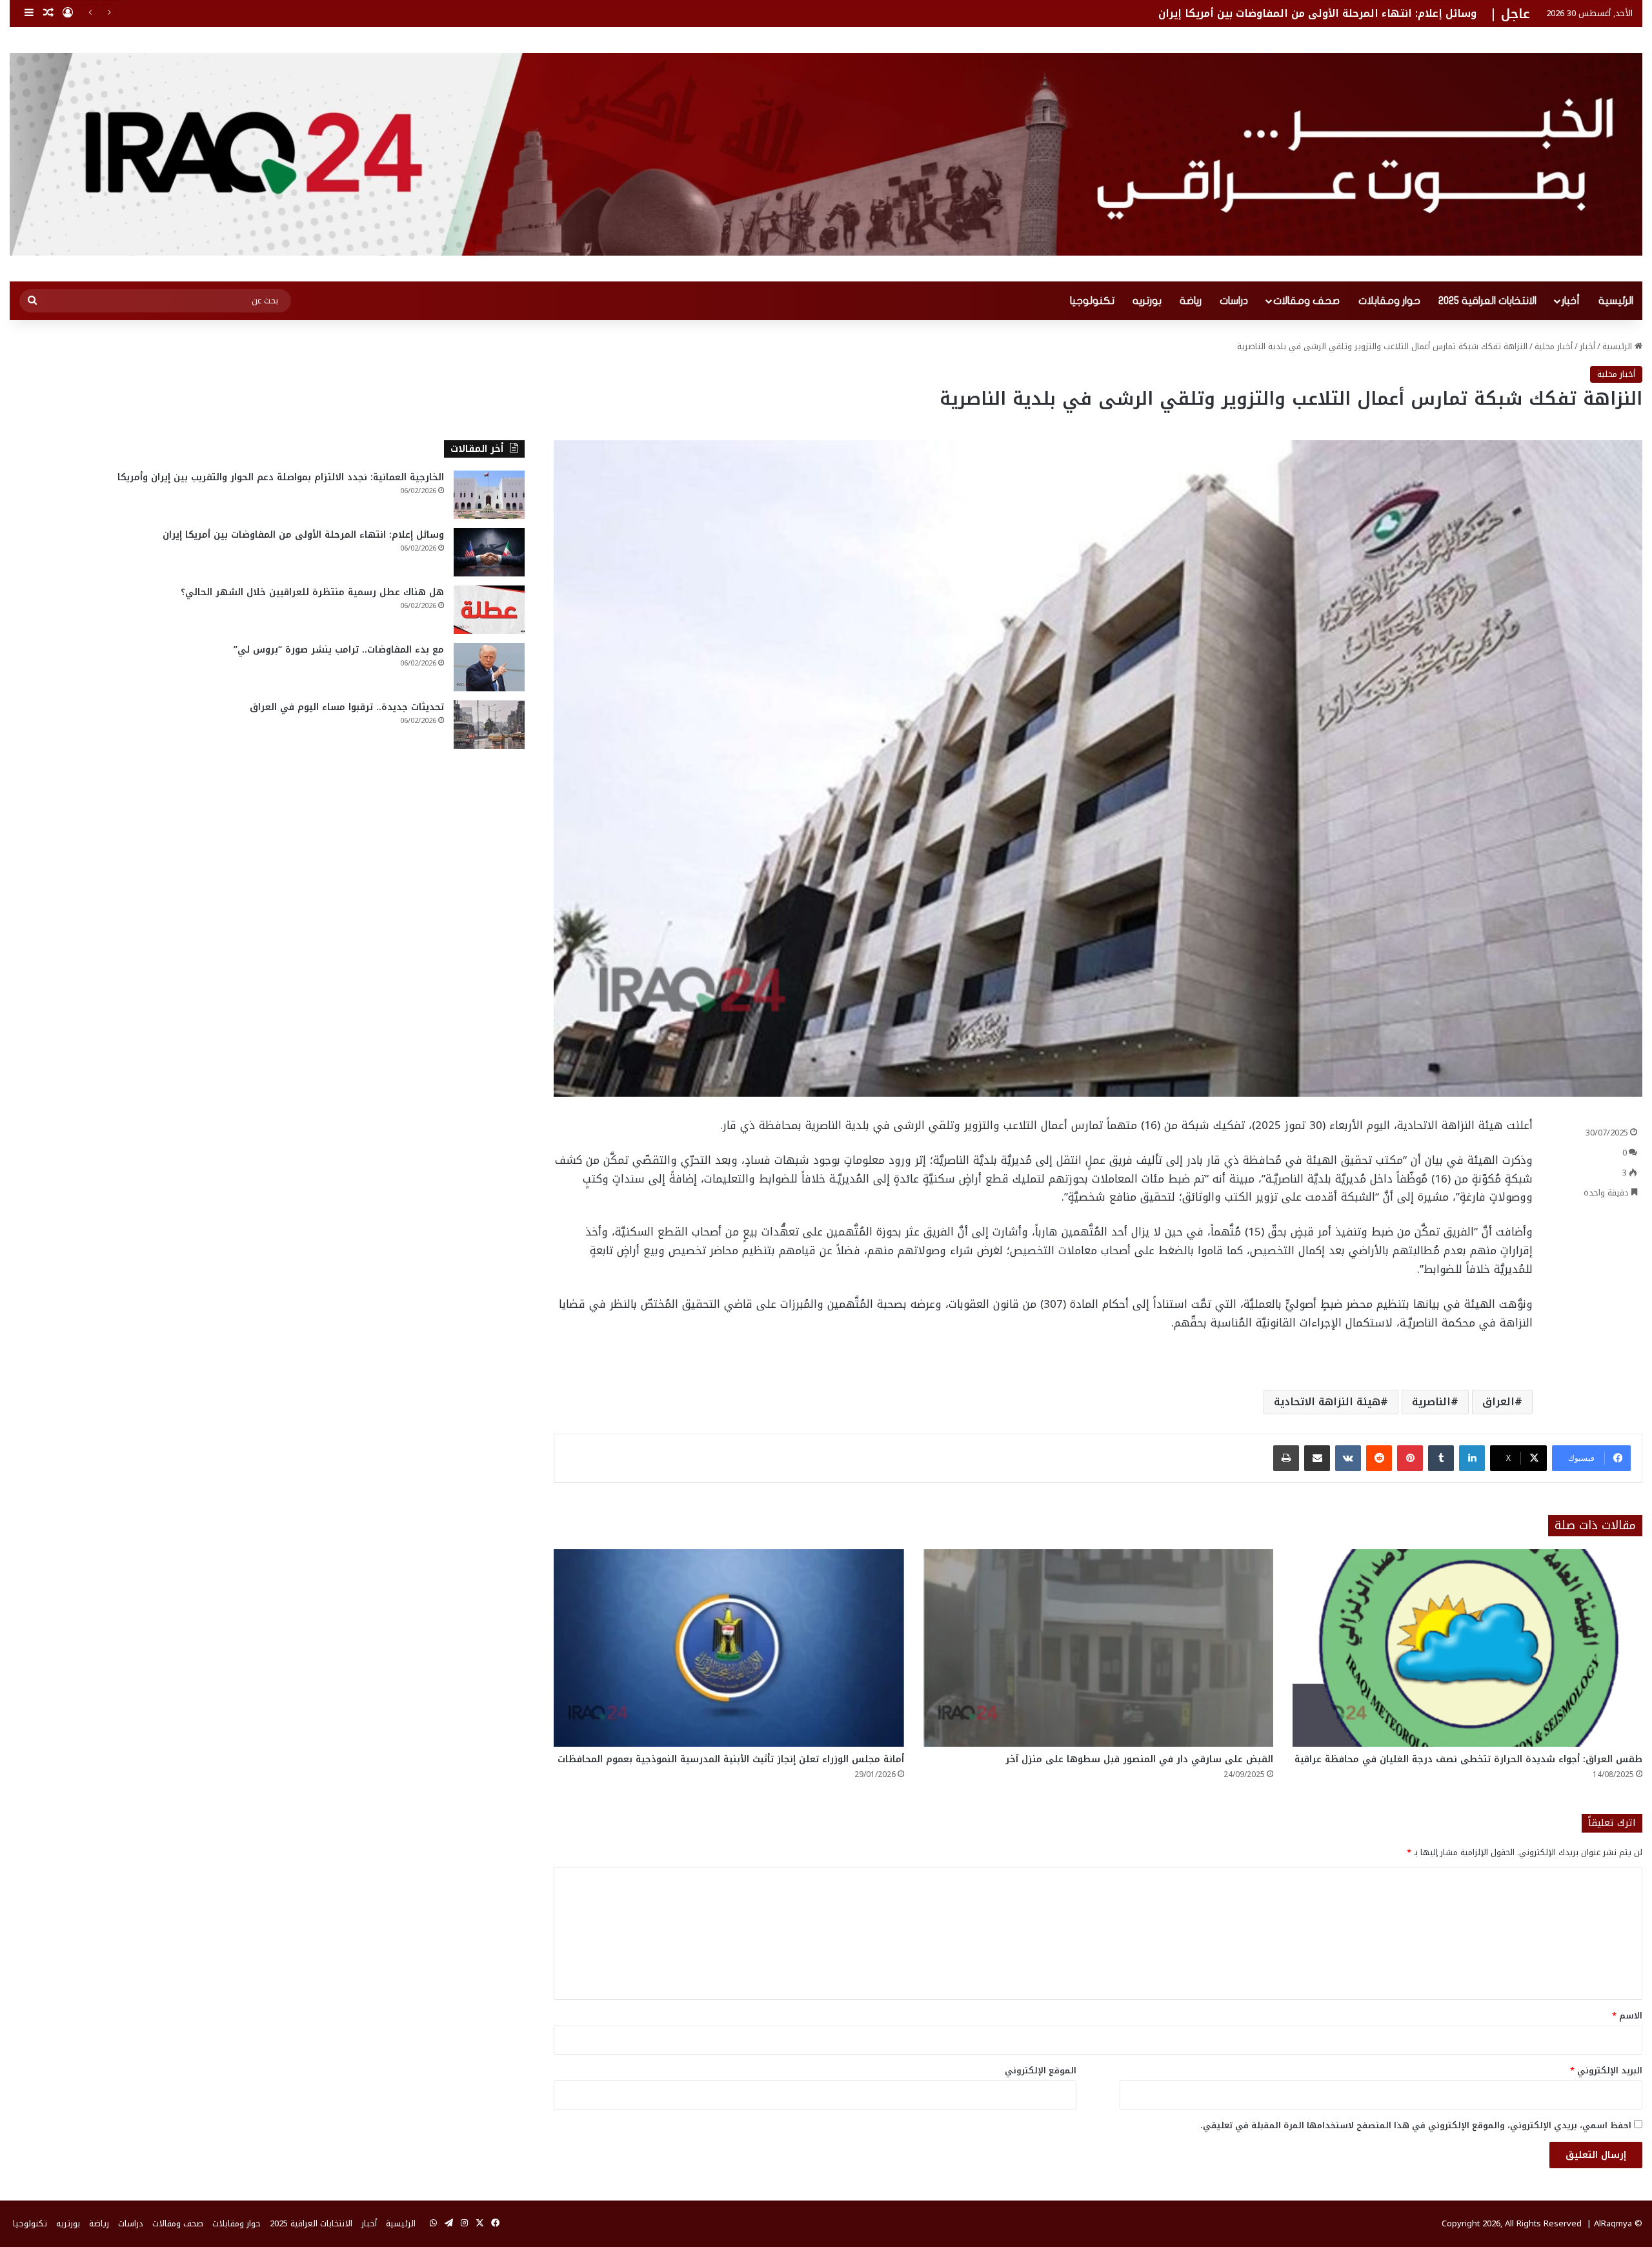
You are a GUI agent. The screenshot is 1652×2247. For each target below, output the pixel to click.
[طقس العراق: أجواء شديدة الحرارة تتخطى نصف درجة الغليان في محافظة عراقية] (1467, 1648)
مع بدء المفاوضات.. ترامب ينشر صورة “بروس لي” (339, 650)
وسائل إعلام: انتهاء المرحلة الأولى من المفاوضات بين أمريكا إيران (303, 535)
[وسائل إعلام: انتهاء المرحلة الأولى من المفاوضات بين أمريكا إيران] (489, 552)
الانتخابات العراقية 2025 (1487, 301)
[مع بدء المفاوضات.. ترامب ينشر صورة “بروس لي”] (489, 667)
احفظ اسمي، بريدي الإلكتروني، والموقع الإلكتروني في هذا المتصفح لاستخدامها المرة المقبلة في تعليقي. (1416, 2125)
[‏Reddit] (1379, 1458)
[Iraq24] (826, 154)
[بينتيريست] (1410, 1458)
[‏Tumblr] (1441, 1458)
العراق (1498, 1402)
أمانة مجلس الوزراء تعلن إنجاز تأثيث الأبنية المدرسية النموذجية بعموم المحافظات (731, 1759)
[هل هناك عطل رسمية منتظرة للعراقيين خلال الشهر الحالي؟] (489, 610)
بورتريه (1147, 301)
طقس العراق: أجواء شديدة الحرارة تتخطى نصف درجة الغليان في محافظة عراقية (1468, 1759)
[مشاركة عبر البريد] (1317, 1458)
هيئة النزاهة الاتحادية (1327, 1402)
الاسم (1627, 2016)
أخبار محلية (1554, 346)
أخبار (1571, 301)
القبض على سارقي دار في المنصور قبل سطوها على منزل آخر (1139, 1759)
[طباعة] (1286, 1458)
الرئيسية (1616, 301)
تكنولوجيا (1092, 301)
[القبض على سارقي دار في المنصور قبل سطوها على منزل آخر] (1098, 1648)
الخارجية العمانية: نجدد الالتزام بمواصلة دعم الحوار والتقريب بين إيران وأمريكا (281, 477)
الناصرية (1431, 1402)
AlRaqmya (1613, 2223)
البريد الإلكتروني (1606, 2070)
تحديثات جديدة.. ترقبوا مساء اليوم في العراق (347, 707)
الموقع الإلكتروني (1041, 2070)
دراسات (1234, 301)
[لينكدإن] (1472, 1458)
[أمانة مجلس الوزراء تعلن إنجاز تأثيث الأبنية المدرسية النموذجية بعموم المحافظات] (729, 1648)
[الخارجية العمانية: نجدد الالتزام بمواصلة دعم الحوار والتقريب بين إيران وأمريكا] (489, 495)
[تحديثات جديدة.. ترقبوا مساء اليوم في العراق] (489, 725)
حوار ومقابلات (1389, 301)
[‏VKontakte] (1348, 1458)
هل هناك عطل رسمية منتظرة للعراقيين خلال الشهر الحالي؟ (312, 592)
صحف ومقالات (1306, 301)
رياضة (1191, 301)
